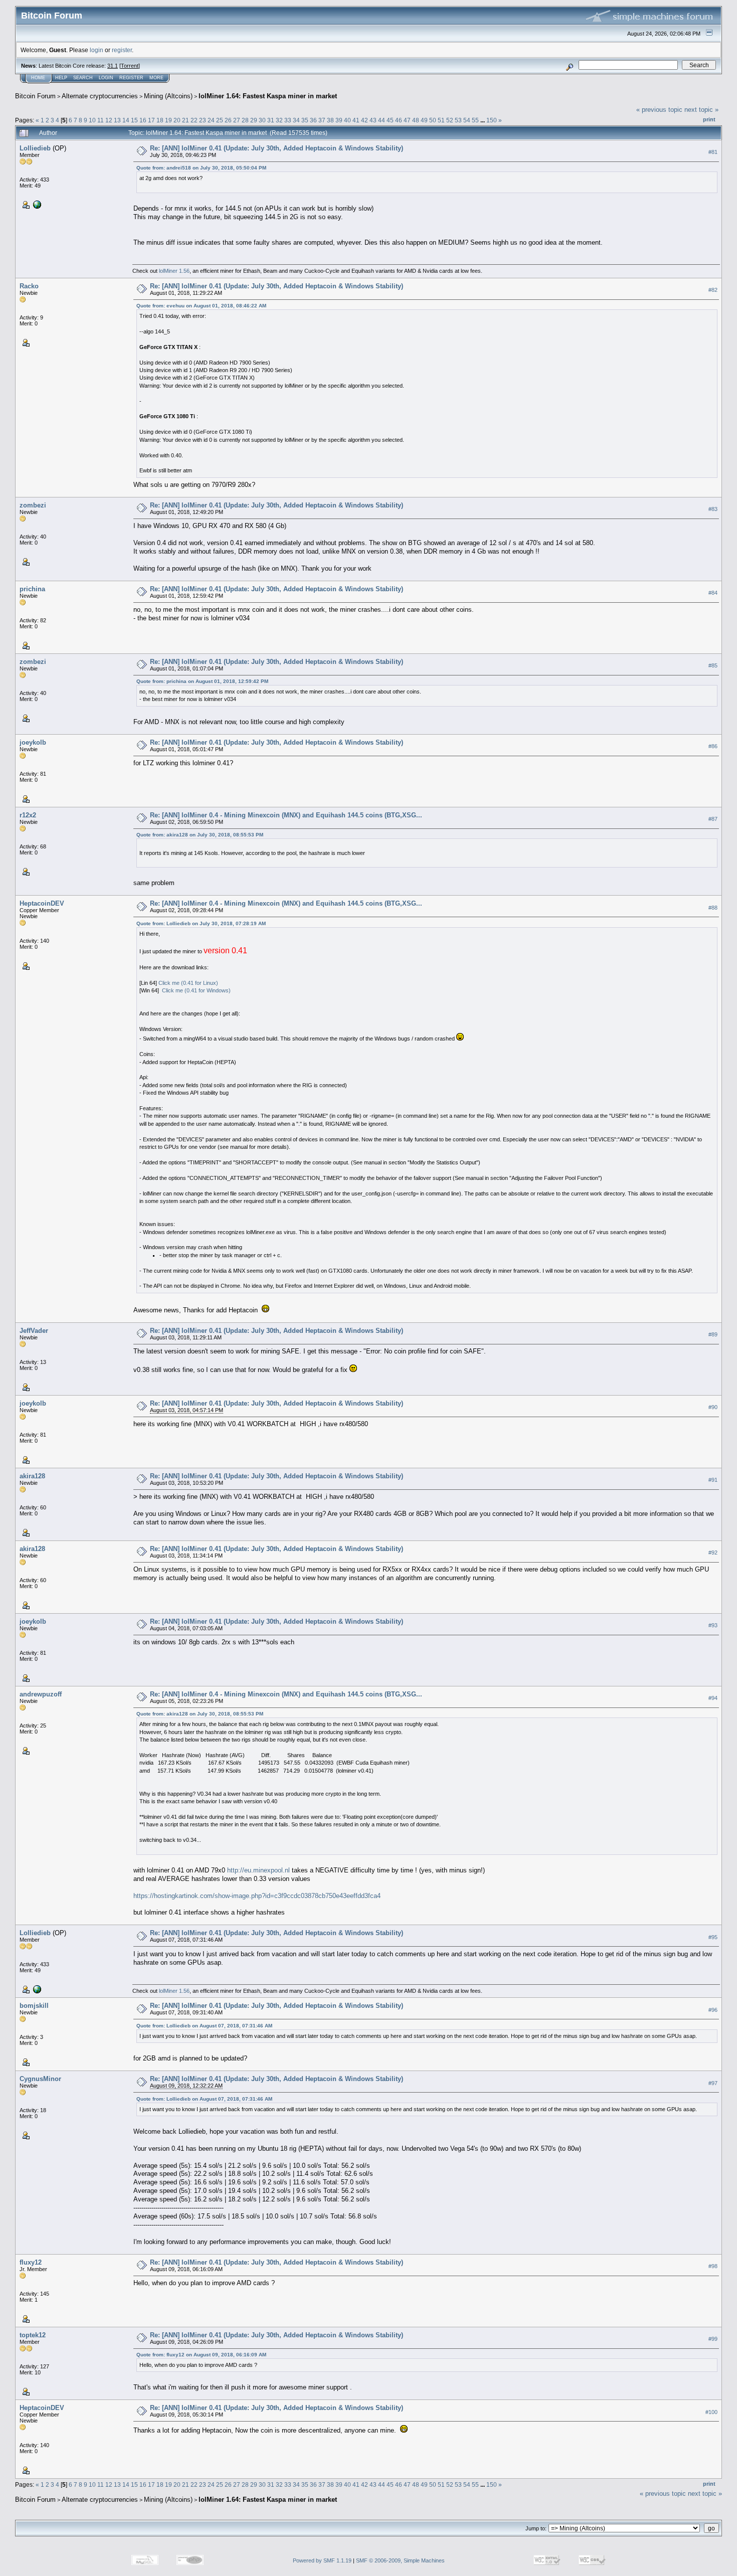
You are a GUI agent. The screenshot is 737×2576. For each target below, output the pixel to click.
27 (237, 120)
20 (177, 120)
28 (245, 120)
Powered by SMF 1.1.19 (322, 2560)
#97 (713, 2083)
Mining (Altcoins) (168, 96)
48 (416, 120)
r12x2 (28, 815)
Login (106, 78)
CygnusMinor (40, 2079)
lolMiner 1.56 (174, 271)
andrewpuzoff (41, 1694)
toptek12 (33, 2335)
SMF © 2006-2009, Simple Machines (400, 2560)
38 (330, 120)
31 (271, 120)
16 (143, 120)
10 (92, 120)
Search (83, 78)
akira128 (32, 1476)
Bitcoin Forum (35, 96)
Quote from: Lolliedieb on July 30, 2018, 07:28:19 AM (201, 923)
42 (364, 120)
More (156, 78)
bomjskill (34, 2006)
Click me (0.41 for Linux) (188, 983)
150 (492, 120)
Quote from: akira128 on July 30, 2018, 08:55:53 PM (200, 835)
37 (322, 120)
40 (347, 120)
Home (38, 78)
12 (109, 120)
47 (407, 120)
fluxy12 (31, 2262)
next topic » (701, 110)
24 (211, 120)
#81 (713, 152)
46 (399, 120)
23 (203, 120)
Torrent (130, 66)
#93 (713, 1625)
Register (131, 78)
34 (296, 120)
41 (356, 120)
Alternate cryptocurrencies (100, 96)
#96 (713, 2010)
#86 (713, 746)
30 (262, 120)
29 (254, 120)
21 (186, 120)
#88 (713, 908)
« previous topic (659, 110)
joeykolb (33, 742)
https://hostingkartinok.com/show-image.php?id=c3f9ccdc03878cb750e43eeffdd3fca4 (257, 1896)
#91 (713, 1480)
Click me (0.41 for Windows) (196, 990)
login (97, 50)
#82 (713, 290)
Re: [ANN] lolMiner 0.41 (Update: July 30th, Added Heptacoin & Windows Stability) (277, 148)
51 (441, 120)
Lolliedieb (35, 148)
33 (288, 120)
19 (168, 120)
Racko (29, 286)
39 (339, 120)
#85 (713, 665)
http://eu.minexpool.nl (258, 1870)
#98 (713, 2266)
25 (220, 120)
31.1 (113, 66)
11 (101, 120)
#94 (713, 1698)
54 (467, 120)
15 (134, 120)
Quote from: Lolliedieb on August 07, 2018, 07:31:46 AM (204, 2026)
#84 (713, 593)
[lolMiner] (36, 204)
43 (373, 120)
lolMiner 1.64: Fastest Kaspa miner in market (268, 96)
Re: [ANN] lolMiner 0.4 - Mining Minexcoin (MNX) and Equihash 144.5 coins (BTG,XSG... (286, 815)
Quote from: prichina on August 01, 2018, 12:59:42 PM (202, 681)
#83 (713, 509)
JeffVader (34, 1331)
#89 (713, 1334)
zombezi (33, 505)
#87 (713, 819)
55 (475, 120)
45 (390, 120)
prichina (32, 589)
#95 (713, 1937)
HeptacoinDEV (42, 903)
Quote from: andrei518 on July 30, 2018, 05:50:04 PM (201, 168)
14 (126, 120)
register (122, 50)
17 (151, 120)
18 (160, 120)
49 (424, 120)
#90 (713, 1407)
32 (279, 120)
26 (228, 120)
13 (117, 120)
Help (61, 78)
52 (450, 120)
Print (709, 119)
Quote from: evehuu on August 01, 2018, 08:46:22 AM (201, 306)
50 (433, 120)
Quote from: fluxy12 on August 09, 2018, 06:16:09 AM (201, 2355)
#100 (711, 2412)
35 (305, 120)
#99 (713, 2339)
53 (458, 120)
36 (313, 120)
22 (194, 120)
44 (382, 120)
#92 (713, 1553)
